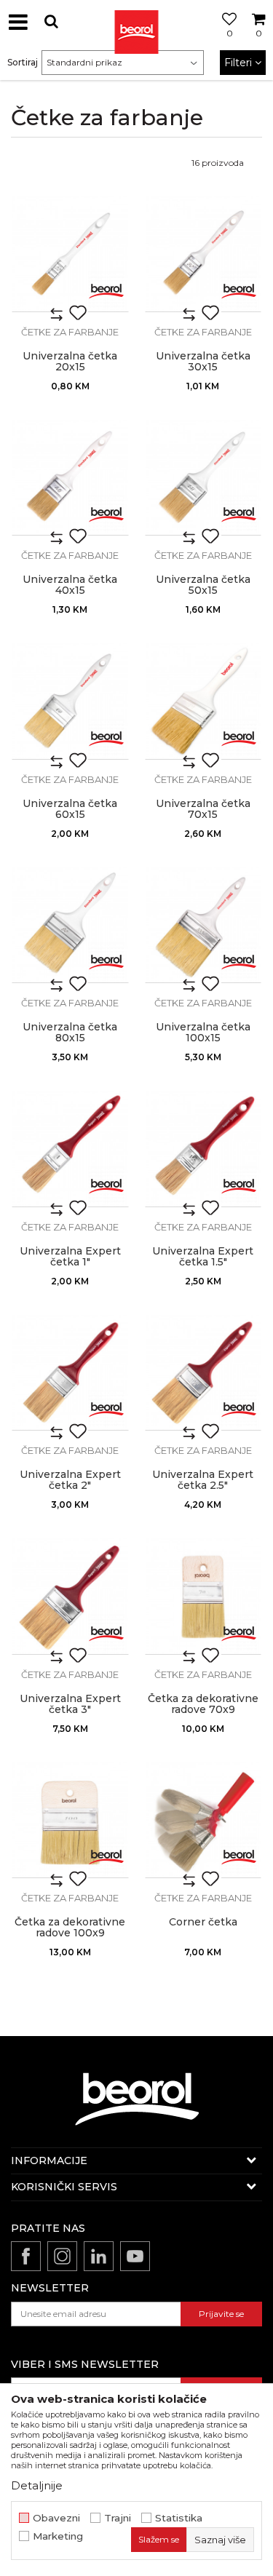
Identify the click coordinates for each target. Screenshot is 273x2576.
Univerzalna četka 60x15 (70, 809)
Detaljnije (37, 2485)
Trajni (118, 2518)
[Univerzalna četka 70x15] (203, 701)
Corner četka (203, 1922)
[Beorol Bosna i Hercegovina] (137, 22)
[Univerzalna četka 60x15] (70, 701)
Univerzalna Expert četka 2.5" (203, 1480)
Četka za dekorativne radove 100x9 (70, 1928)
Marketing (58, 2536)
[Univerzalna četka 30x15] (203, 254)
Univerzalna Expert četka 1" (70, 1257)
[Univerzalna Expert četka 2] (70, 1373)
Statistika (179, 2518)
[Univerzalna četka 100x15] (203, 925)
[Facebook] (26, 2256)
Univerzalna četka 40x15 (70, 585)
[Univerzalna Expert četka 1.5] (203, 1149)
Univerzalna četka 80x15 (70, 1033)
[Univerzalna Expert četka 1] (70, 1149)
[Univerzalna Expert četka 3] (70, 1596)
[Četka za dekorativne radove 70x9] (203, 1596)
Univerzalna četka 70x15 (203, 809)
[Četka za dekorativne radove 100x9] (70, 1820)
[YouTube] (135, 2256)
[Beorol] (106, 290)
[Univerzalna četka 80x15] (70, 925)
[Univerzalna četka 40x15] (70, 478)
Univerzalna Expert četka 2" (70, 1480)
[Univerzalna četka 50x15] (203, 478)
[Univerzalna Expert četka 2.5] (203, 1373)
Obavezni (56, 2518)
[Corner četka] (203, 1820)
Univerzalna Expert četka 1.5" (203, 1257)
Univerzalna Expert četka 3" (70, 1704)
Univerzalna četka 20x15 (70, 362)
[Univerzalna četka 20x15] (70, 254)
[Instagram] (62, 2256)
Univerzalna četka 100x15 (203, 1033)
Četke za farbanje (70, 332)
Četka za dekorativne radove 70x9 (203, 1704)
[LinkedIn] (99, 2256)
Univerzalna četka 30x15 (203, 362)
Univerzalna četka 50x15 (203, 585)
